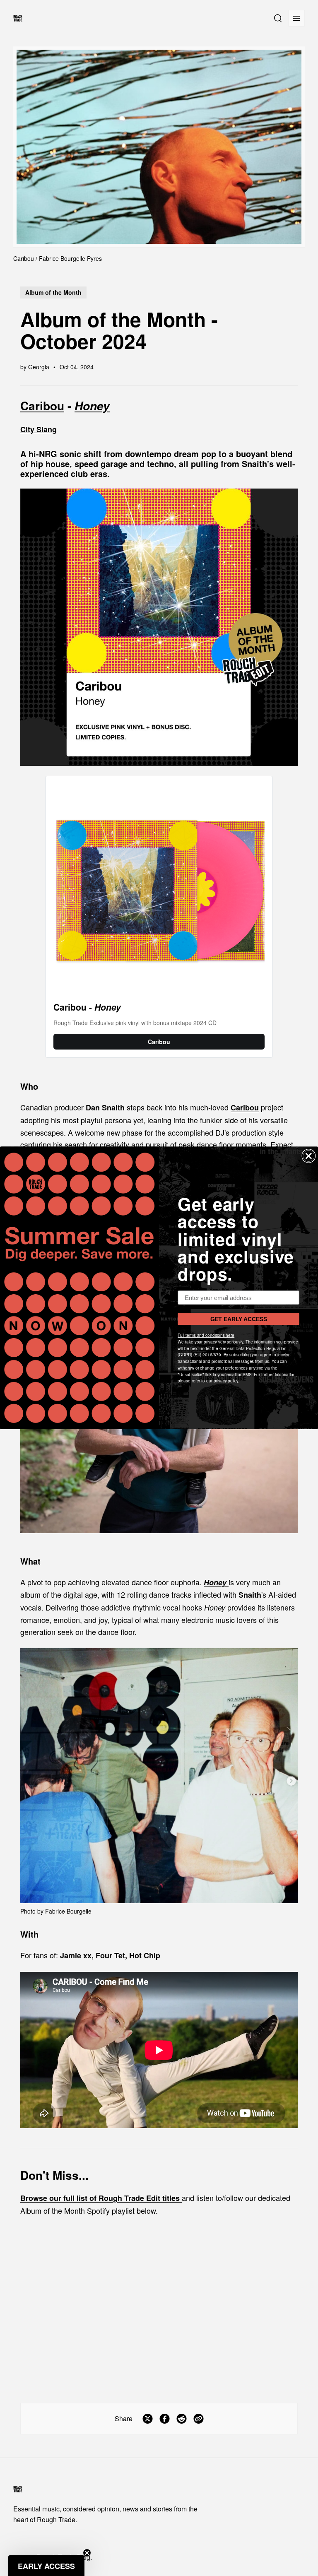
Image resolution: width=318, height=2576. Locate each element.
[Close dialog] (309, 1156)
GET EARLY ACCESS (239, 1319)
